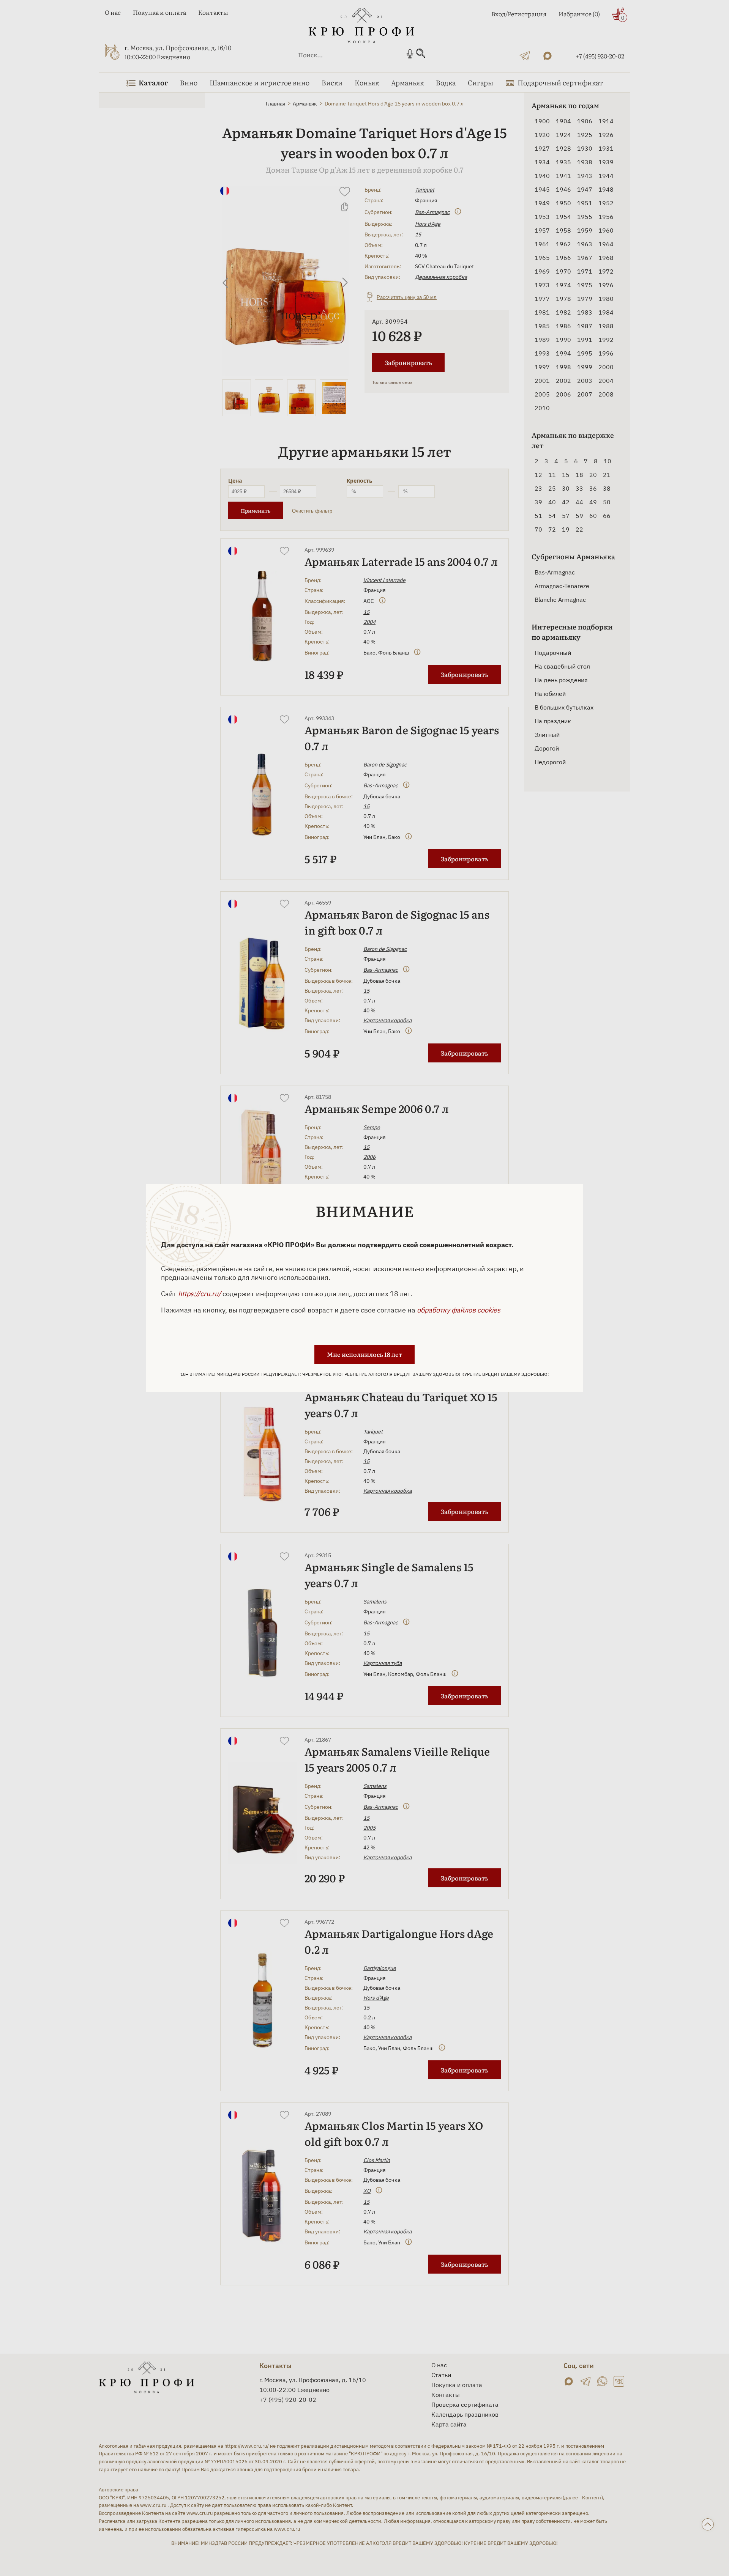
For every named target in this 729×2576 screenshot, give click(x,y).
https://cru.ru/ (200, 1294)
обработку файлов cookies (459, 1310)
